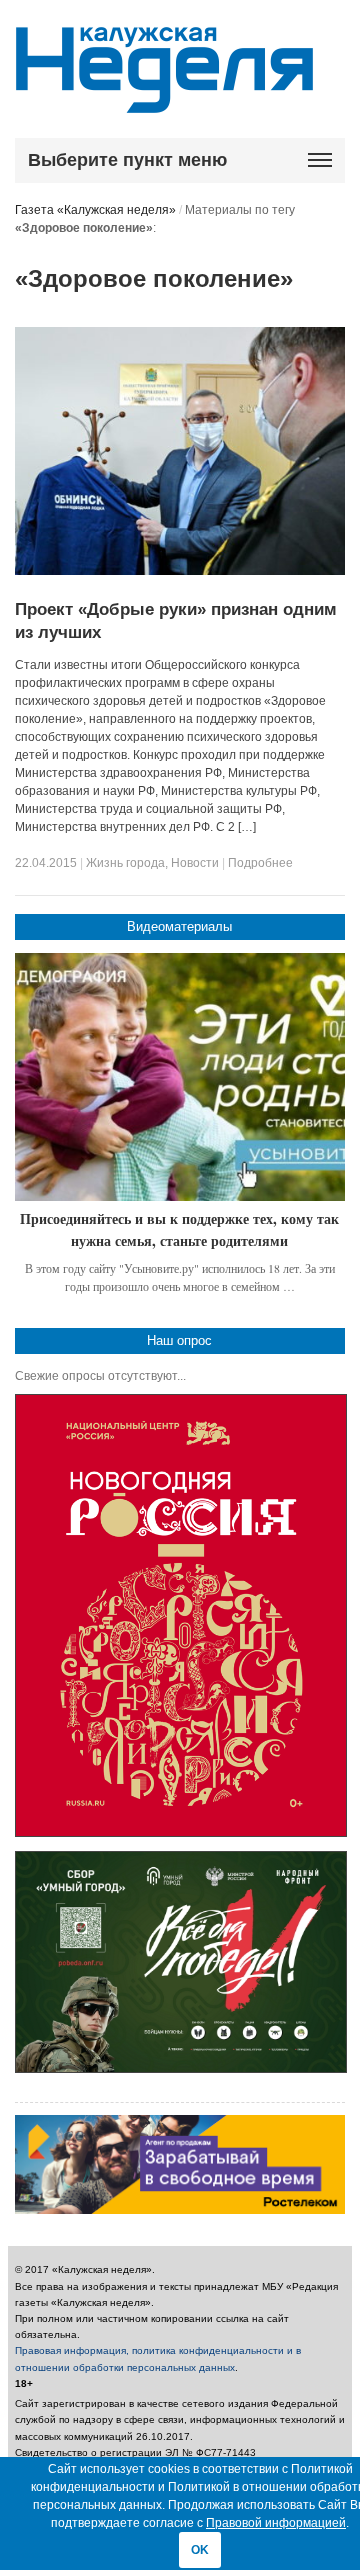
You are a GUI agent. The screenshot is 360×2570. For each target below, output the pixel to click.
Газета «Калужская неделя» (95, 210)
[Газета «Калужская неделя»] (164, 101)
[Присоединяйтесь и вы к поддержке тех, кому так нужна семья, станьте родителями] (180, 1077)
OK (200, 2550)
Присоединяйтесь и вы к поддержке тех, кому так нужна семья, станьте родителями (179, 1229)
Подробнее (260, 863)
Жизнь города (125, 863)
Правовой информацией (276, 2523)
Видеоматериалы (179, 926)
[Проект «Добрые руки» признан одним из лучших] (180, 571)
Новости (195, 863)
